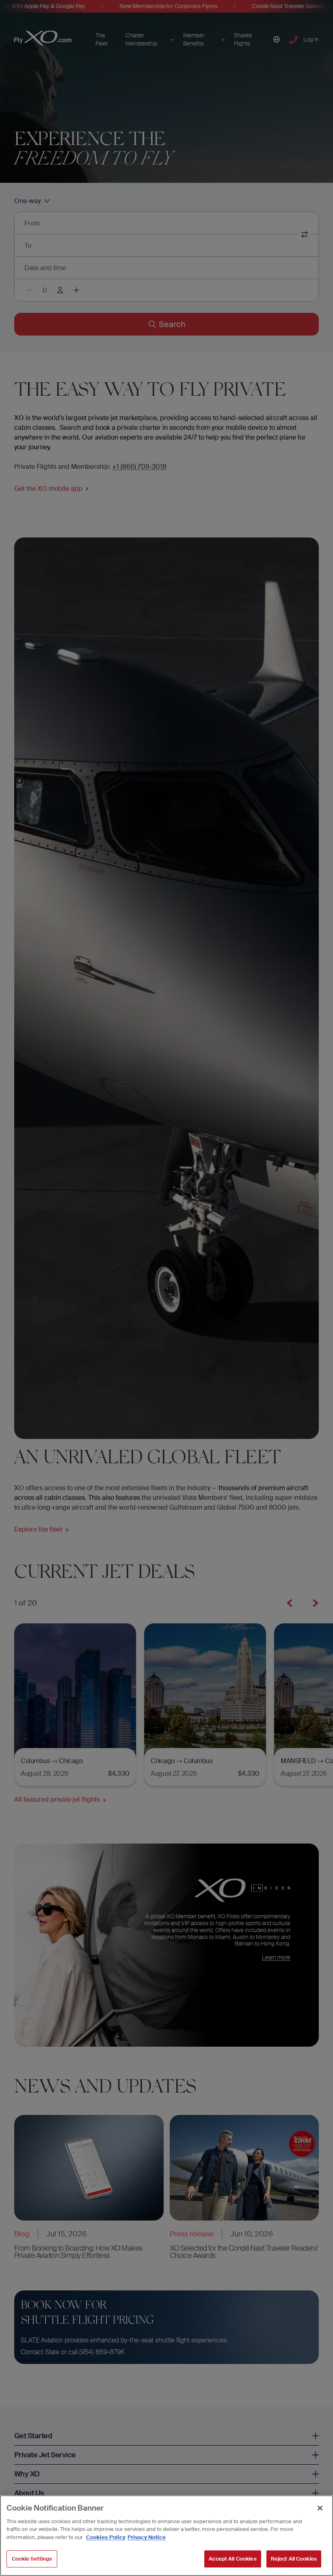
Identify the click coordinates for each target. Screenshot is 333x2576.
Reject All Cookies (294, 2559)
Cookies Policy (106, 2537)
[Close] (320, 2508)
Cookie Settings (32, 2559)
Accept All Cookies (232, 2559)
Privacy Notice (147, 2537)
